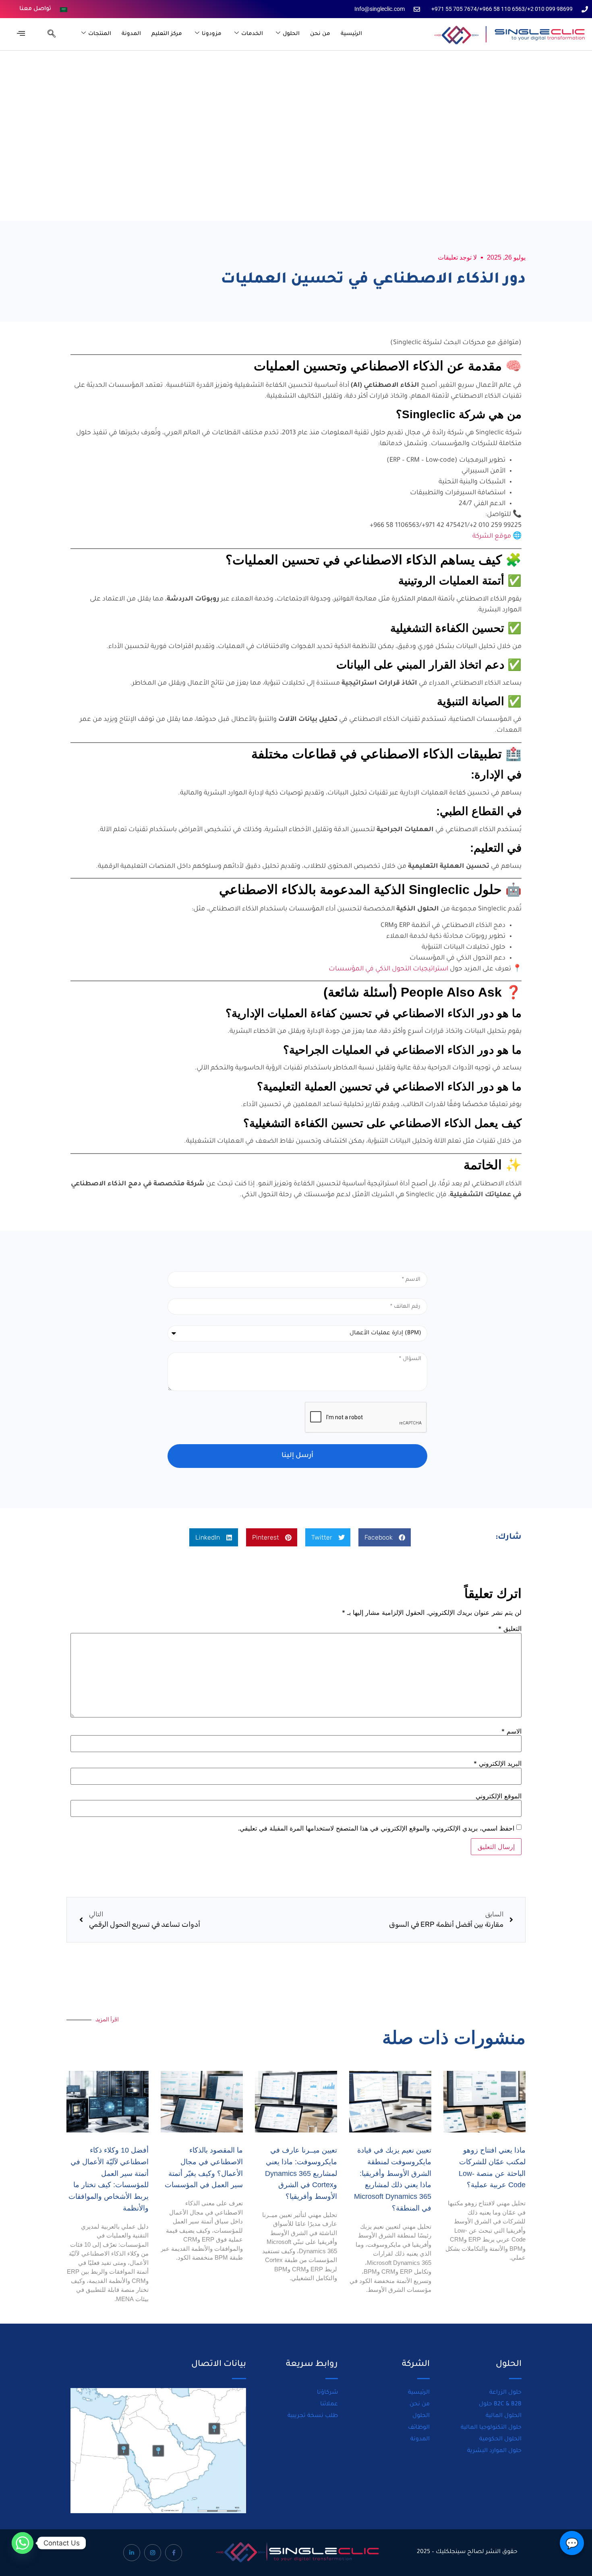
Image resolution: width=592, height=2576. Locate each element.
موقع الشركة (492, 537)
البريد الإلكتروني (498, 1763)
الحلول (291, 34)
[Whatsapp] (23, 2543)
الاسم (511, 1731)
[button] (48, 34)
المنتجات (100, 34)
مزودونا (212, 34)
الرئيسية (351, 34)
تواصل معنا (35, 9)
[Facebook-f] (174, 2553)
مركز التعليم (167, 34)
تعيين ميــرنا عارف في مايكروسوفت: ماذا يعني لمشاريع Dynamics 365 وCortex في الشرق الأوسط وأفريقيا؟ (301, 2173)
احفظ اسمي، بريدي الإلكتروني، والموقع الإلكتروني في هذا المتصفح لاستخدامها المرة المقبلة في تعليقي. (376, 1828)
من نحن (320, 34)
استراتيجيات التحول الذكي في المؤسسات (388, 969)
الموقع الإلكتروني (499, 1796)
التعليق (510, 1629)
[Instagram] (153, 2553)
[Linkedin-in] (132, 2553)
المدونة (131, 34)
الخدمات (252, 34)
